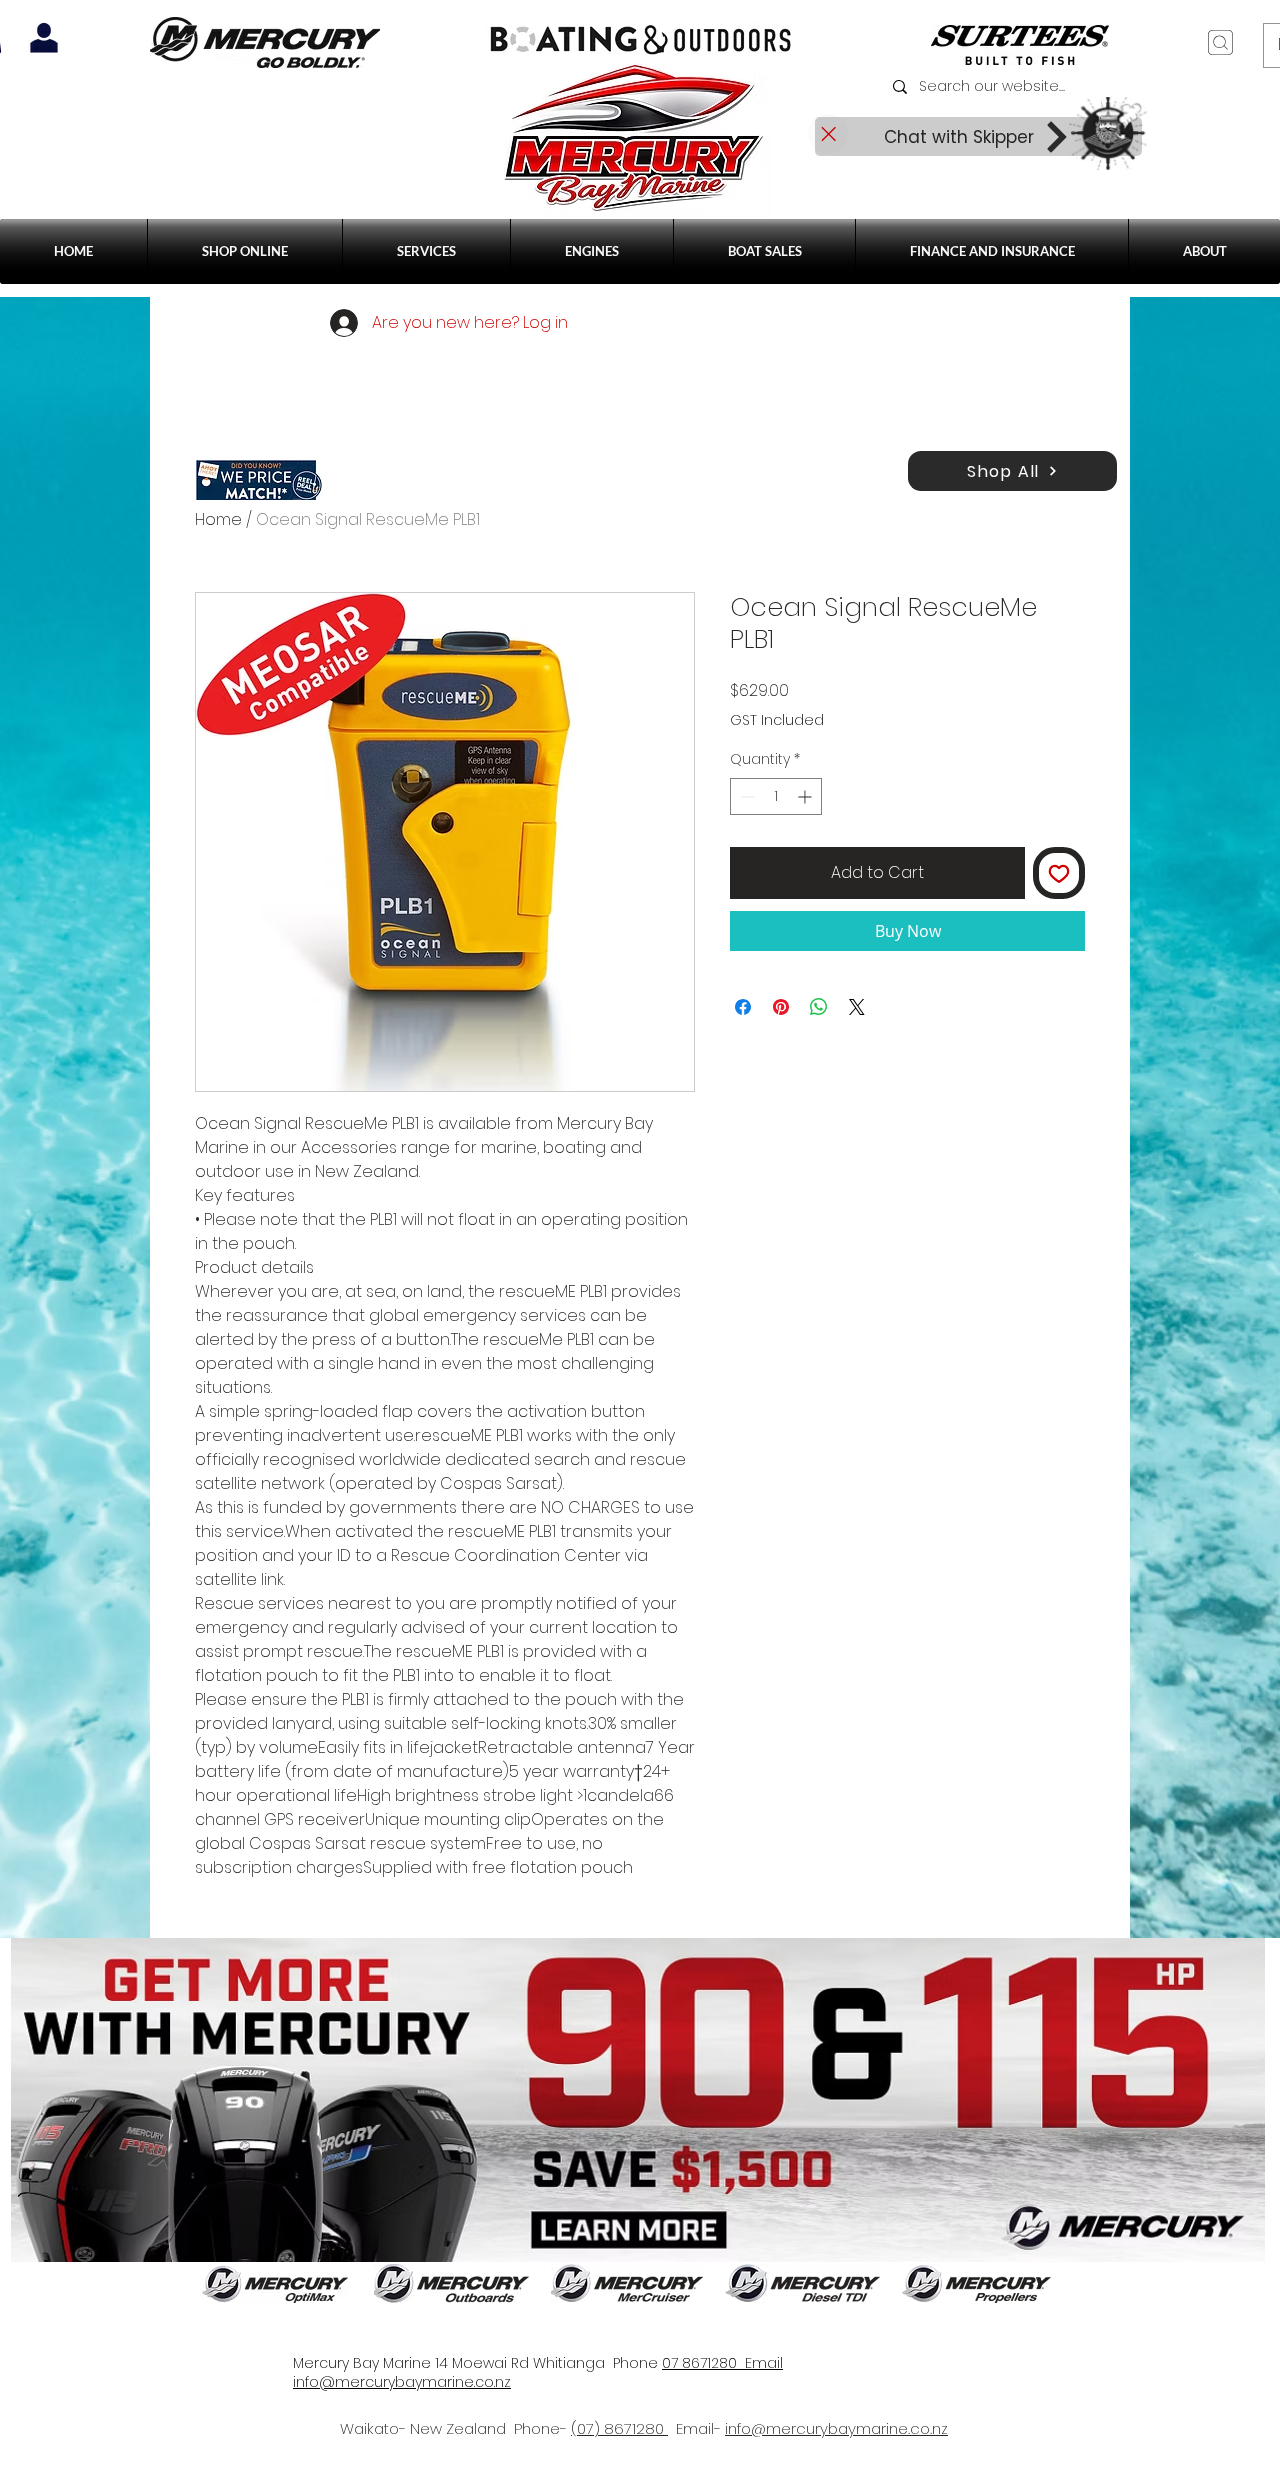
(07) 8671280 (619, 2428)
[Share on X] (857, 1007)
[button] (426, 251)
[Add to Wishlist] (1059, 873)
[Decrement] (745, 796)
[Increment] (806, 796)
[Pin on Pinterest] (781, 1007)
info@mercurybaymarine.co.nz (836, 2428)
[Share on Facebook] (743, 1007)
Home (218, 519)
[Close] (828, 134)
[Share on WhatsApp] (819, 1007)
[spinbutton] (776, 796)
